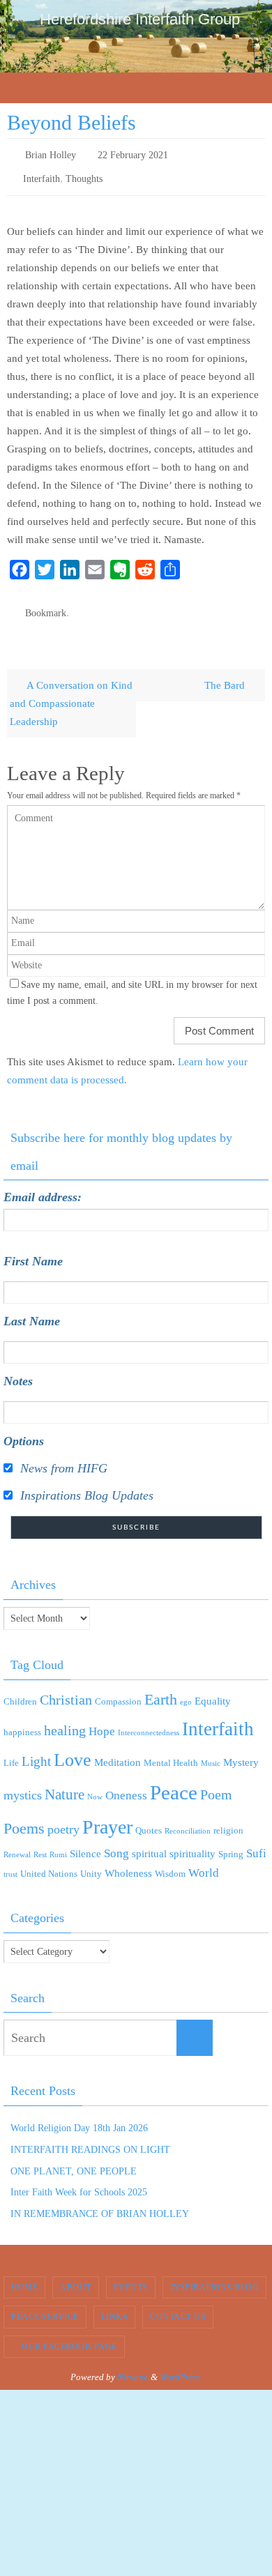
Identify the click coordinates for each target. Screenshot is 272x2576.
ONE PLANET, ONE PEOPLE (74, 2162)
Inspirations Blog (215, 2278)
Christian (66, 1690)
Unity (91, 1864)
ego (186, 1692)
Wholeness (128, 1864)
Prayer (107, 1817)
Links (115, 2308)
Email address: (43, 1188)
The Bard (226, 675)
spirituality (192, 1844)
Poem (216, 1785)
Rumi (58, 1845)
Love (73, 1750)
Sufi (256, 1844)
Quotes (149, 1821)
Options (24, 1432)
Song (116, 1844)
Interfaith (41, 174)
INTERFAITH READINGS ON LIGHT (90, 2140)
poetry (63, 1820)
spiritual (149, 1844)
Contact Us (178, 2308)
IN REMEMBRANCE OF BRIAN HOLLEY (100, 2204)
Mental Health (171, 1753)
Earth (161, 1690)
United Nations (49, 1864)
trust (10, 1865)
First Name (33, 1252)
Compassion (118, 1692)
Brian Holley (51, 154)
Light (36, 1752)
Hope (102, 1722)
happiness (22, 1722)
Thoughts (84, 174)
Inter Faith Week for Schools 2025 (79, 2183)
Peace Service (45, 2308)
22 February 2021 (133, 154)
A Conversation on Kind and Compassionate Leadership (71, 693)
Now (95, 1787)
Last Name (32, 1312)
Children (20, 1692)
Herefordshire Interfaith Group (140, 19)
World (204, 1863)
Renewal (17, 1845)
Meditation (118, 1753)
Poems (24, 1819)
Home (24, 2278)
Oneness (126, 1786)
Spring (231, 1844)
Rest (40, 1845)
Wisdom (170, 1864)
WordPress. (181, 2367)
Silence (85, 1844)
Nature (65, 1785)
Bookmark (46, 605)
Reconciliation (188, 1821)
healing (65, 1721)
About (76, 2278)
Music (211, 1754)
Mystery (241, 1753)
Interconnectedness (149, 1723)
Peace (174, 1783)
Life (11, 1753)
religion (228, 1821)
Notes (18, 1372)
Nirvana (133, 2367)
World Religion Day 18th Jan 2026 (79, 2118)
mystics (23, 1785)
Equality (213, 1691)
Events (131, 2278)
